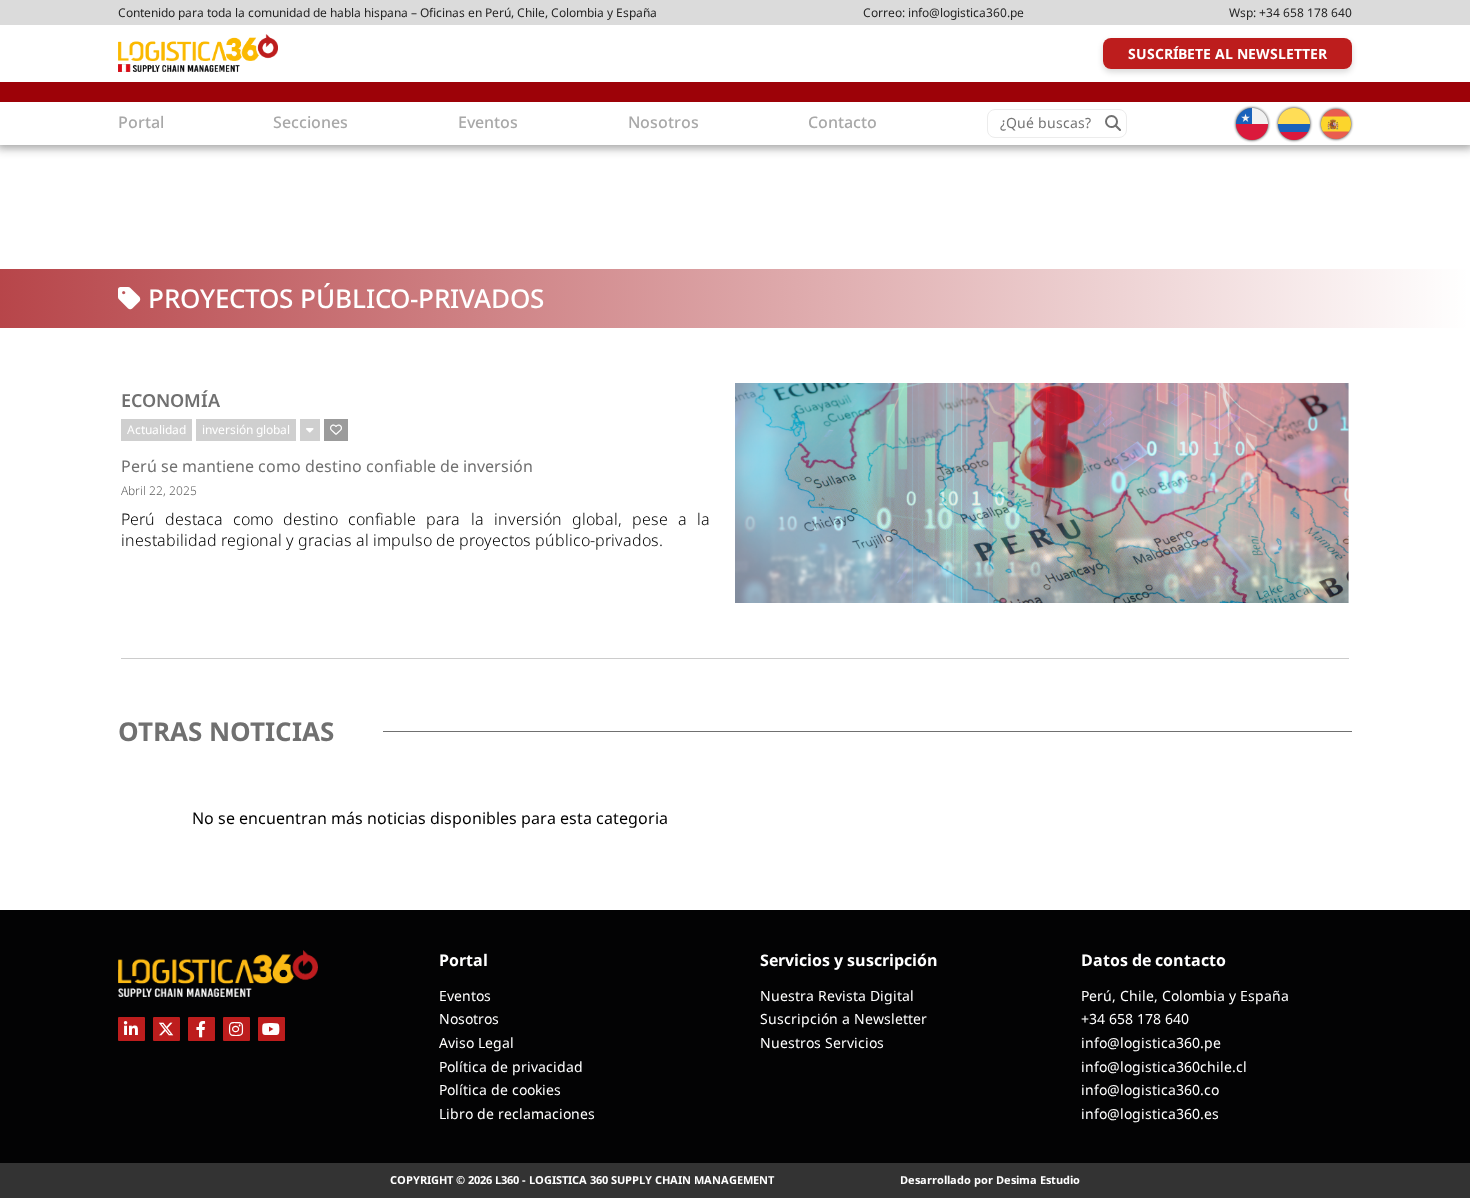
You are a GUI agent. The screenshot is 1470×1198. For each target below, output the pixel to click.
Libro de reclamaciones (517, 1113)
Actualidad (156, 429)
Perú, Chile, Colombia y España (1185, 995)
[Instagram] (236, 1029)
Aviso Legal (476, 1042)
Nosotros (469, 1018)
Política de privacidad (511, 1066)
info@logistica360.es (1150, 1113)
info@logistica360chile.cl (1164, 1066)
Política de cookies (500, 1089)
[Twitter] (166, 1029)
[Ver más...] (310, 430)
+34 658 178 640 (1305, 12)
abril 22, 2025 (159, 490)
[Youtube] (271, 1029)
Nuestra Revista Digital (837, 995)
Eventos (465, 995)
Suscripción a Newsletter (843, 1018)
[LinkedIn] (131, 1029)
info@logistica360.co (1150, 1089)
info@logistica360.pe (966, 12)
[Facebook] (201, 1029)
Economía (170, 400)
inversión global (246, 429)
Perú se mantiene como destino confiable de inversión (327, 466)
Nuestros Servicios (822, 1042)
